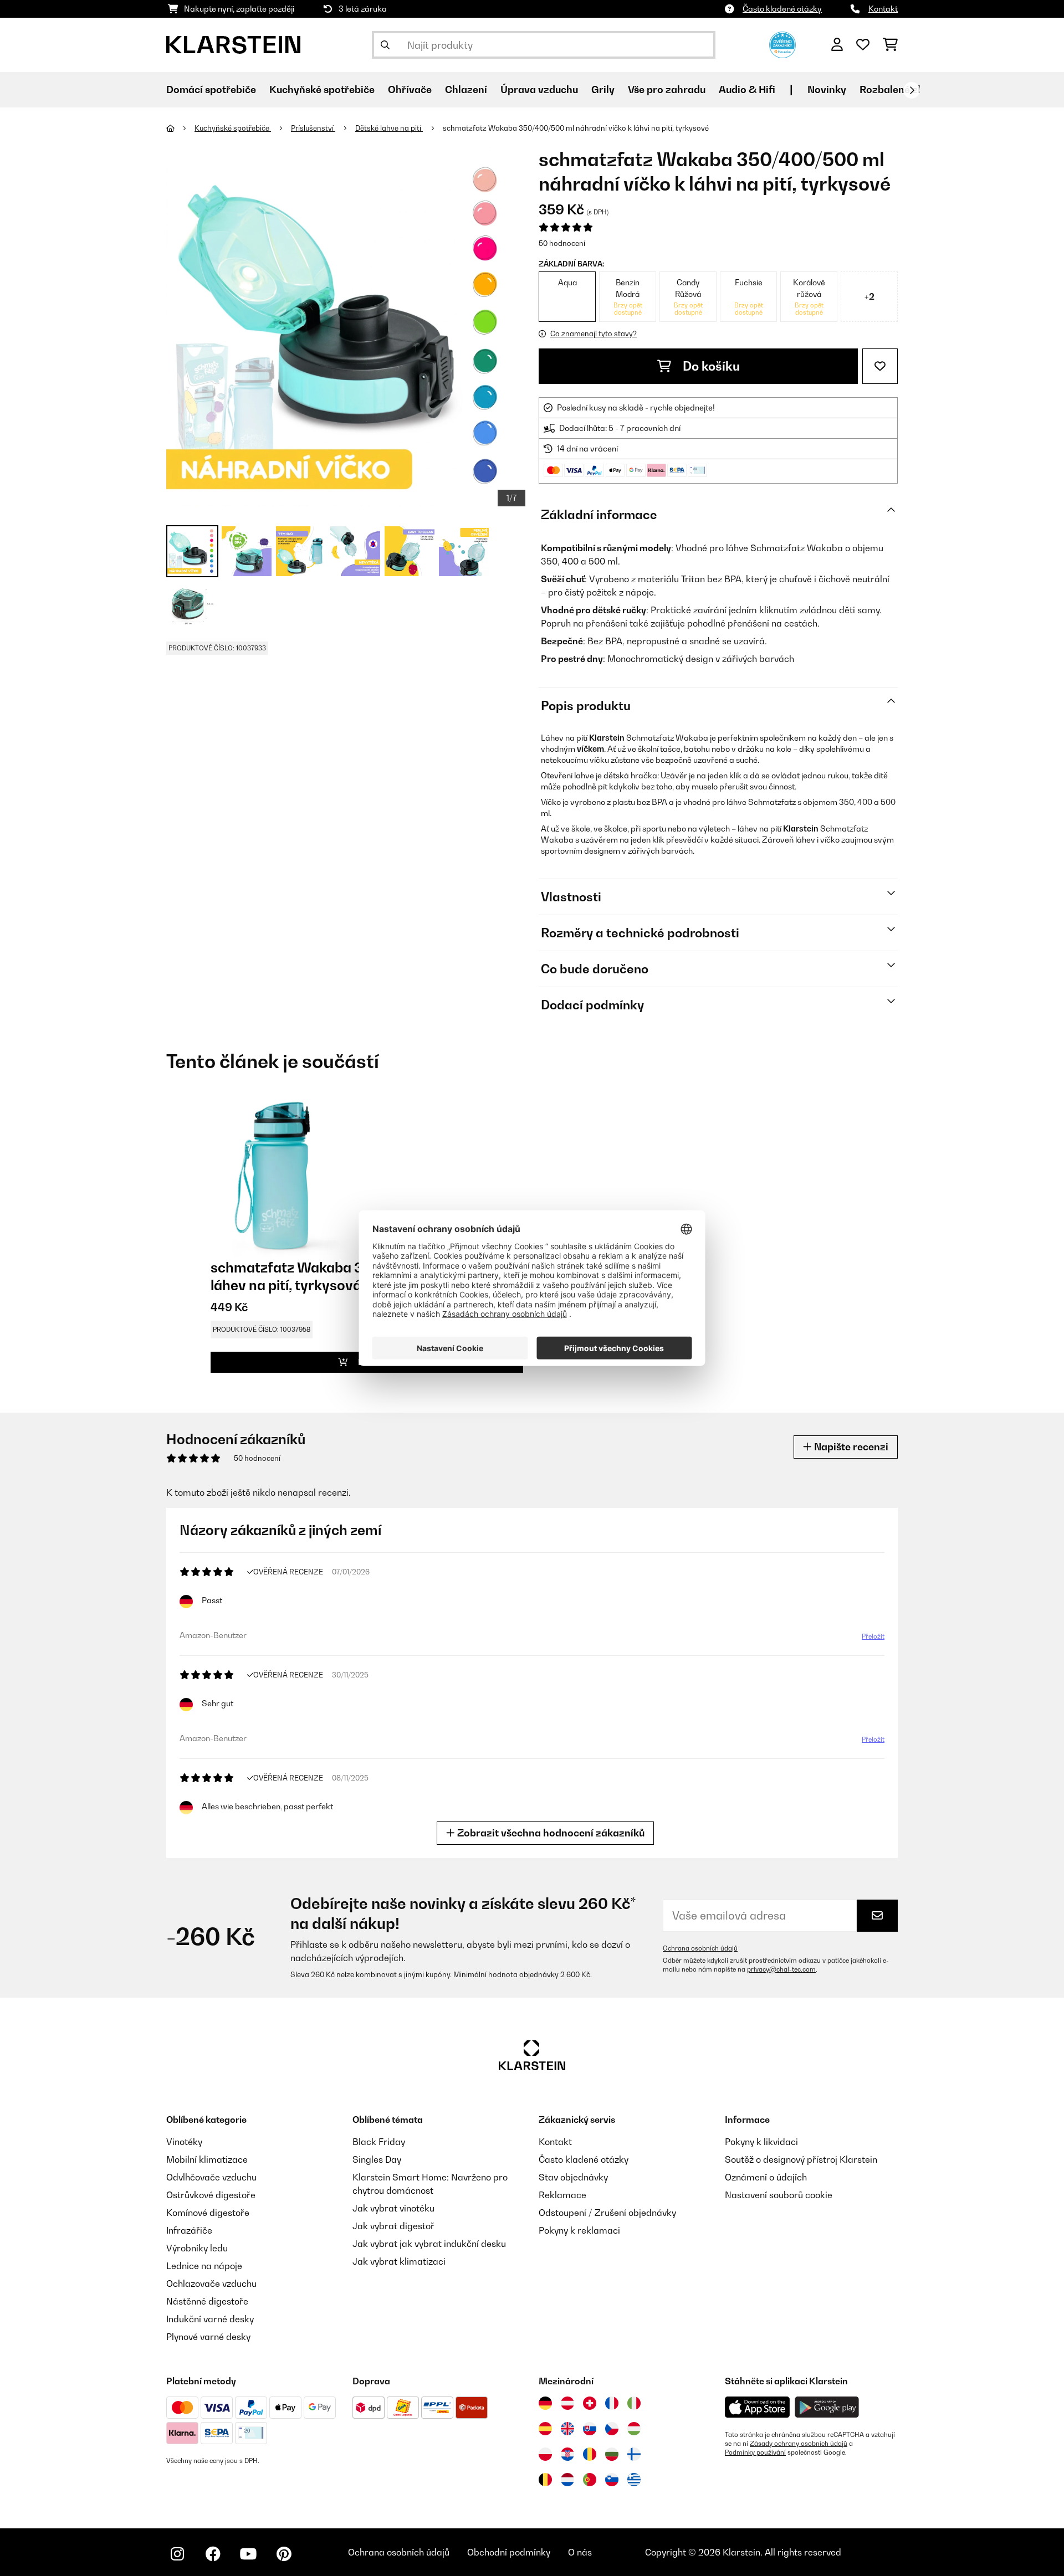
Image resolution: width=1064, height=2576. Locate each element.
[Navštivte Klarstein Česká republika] (612, 2429)
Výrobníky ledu (197, 2248)
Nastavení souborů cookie (779, 2195)
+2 (869, 296)
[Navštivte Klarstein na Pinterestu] (284, 2554)
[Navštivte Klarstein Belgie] (545, 2480)
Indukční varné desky (210, 2319)
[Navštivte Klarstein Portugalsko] (590, 2480)
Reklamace (562, 2195)
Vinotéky (184, 2142)
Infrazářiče (189, 2230)
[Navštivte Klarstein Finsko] (634, 2454)
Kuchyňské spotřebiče (233, 128)
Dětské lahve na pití (389, 128)
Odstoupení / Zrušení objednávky (607, 2213)
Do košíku (710, 366)
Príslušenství (313, 128)
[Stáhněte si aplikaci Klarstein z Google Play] (827, 2407)
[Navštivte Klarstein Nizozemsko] (567, 2480)
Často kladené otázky (782, 9)
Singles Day (377, 2159)
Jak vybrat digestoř (393, 2226)
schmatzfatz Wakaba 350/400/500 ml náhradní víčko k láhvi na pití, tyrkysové (576, 128)
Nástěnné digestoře (207, 2301)
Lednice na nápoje (204, 2266)
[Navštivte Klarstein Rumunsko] (590, 2454)
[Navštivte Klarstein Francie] (612, 2403)
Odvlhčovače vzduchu (211, 2177)
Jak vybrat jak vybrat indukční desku (429, 2244)
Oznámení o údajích (766, 2177)
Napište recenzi (850, 1447)
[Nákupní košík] (890, 45)
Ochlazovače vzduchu (211, 2283)
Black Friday (379, 2142)
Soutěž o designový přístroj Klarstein (801, 2159)
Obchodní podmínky (509, 2552)
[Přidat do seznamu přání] (880, 366)
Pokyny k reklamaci (579, 2230)
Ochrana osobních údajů (700, 1948)
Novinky (827, 89)
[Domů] (180, 128)
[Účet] (837, 45)
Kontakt (883, 9)
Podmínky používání (755, 2452)
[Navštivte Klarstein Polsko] (545, 2454)
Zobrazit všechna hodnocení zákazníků (550, 1833)
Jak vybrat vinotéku (393, 2208)
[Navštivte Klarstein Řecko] (634, 2480)
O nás (580, 2552)
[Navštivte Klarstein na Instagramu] (177, 2554)
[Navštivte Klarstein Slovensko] (590, 2429)
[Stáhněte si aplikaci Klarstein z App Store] (758, 2407)
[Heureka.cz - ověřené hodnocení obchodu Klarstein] (782, 44)
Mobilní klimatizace (207, 2159)
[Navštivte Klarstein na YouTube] (248, 2554)
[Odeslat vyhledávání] (385, 45)
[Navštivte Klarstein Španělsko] (545, 2429)
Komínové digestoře (208, 2213)
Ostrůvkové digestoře (211, 2195)
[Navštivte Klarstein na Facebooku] (213, 2554)
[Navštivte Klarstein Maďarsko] (634, 2429)
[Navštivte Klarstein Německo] (545, 2403)
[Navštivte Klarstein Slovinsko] (612, 2480)
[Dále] (912, 90)
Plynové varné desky (208, 2337)
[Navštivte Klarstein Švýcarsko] (590, 2403)
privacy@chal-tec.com (781, 1969)
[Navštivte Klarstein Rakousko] (567, 2403)
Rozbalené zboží (899, 89)
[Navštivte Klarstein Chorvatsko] (567, 2454)
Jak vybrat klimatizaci (399, 2261)
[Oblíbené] (863, 45)
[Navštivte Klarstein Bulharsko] (612, 2454)
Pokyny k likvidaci (761, 2142)
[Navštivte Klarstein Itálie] (634, 2403)
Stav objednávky (573, 2177)
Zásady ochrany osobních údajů (799, 2444)
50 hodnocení (562, 243)
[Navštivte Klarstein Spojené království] (567, 2429)
